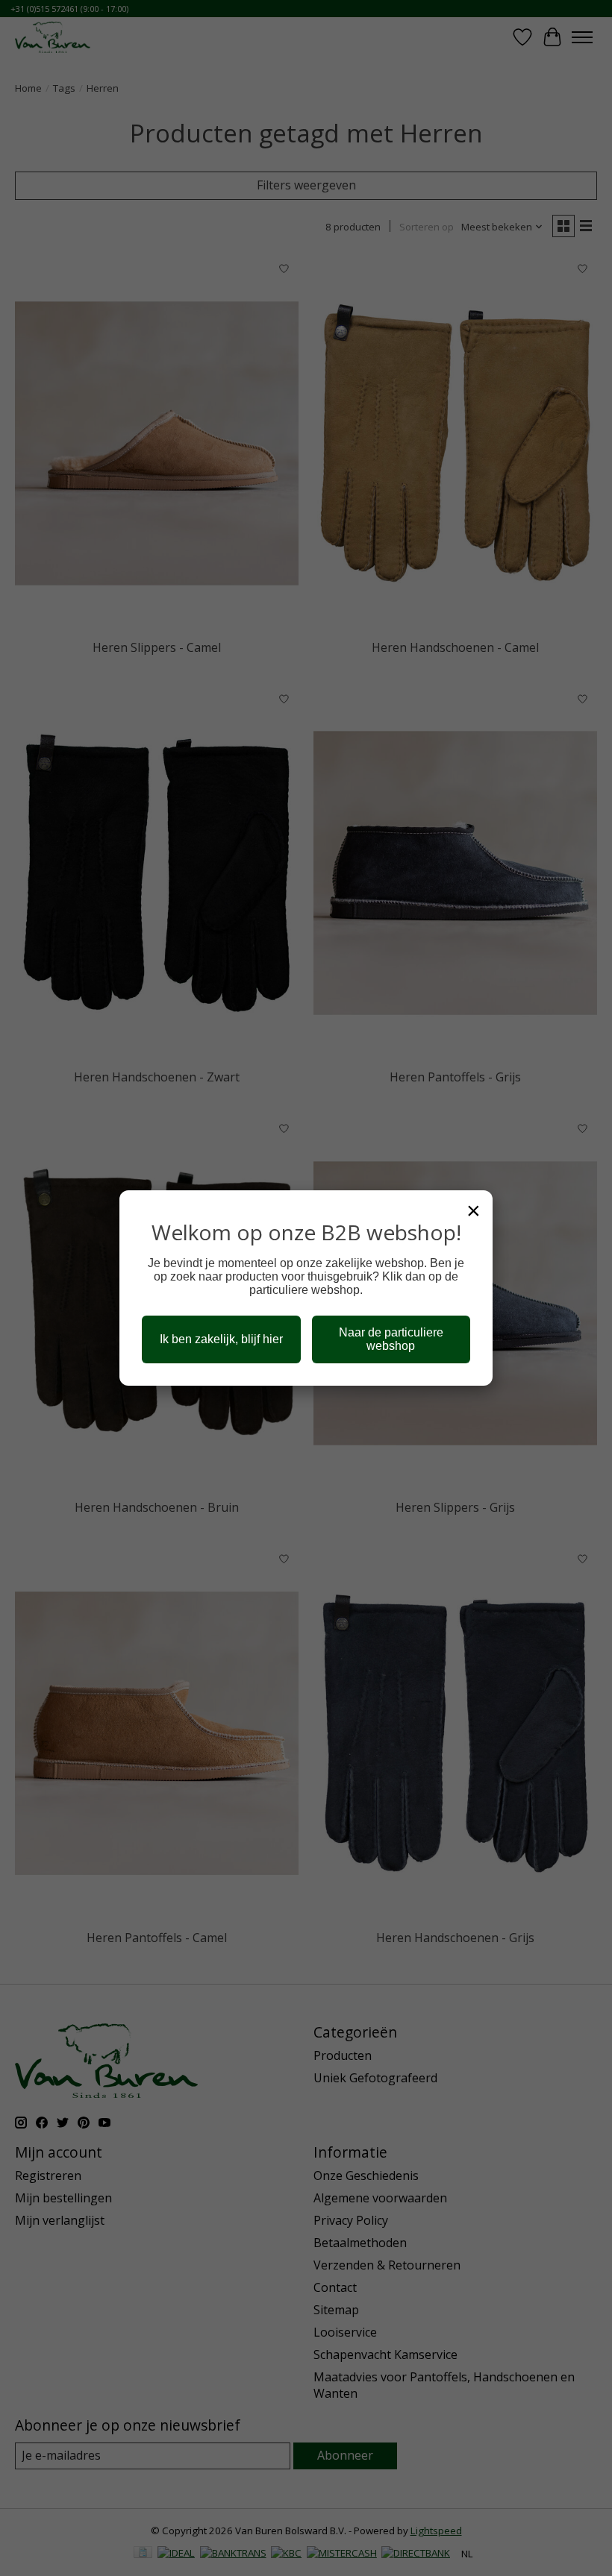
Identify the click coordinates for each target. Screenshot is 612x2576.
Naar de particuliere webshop (391, 1339)
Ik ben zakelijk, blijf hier (221, 1339)
